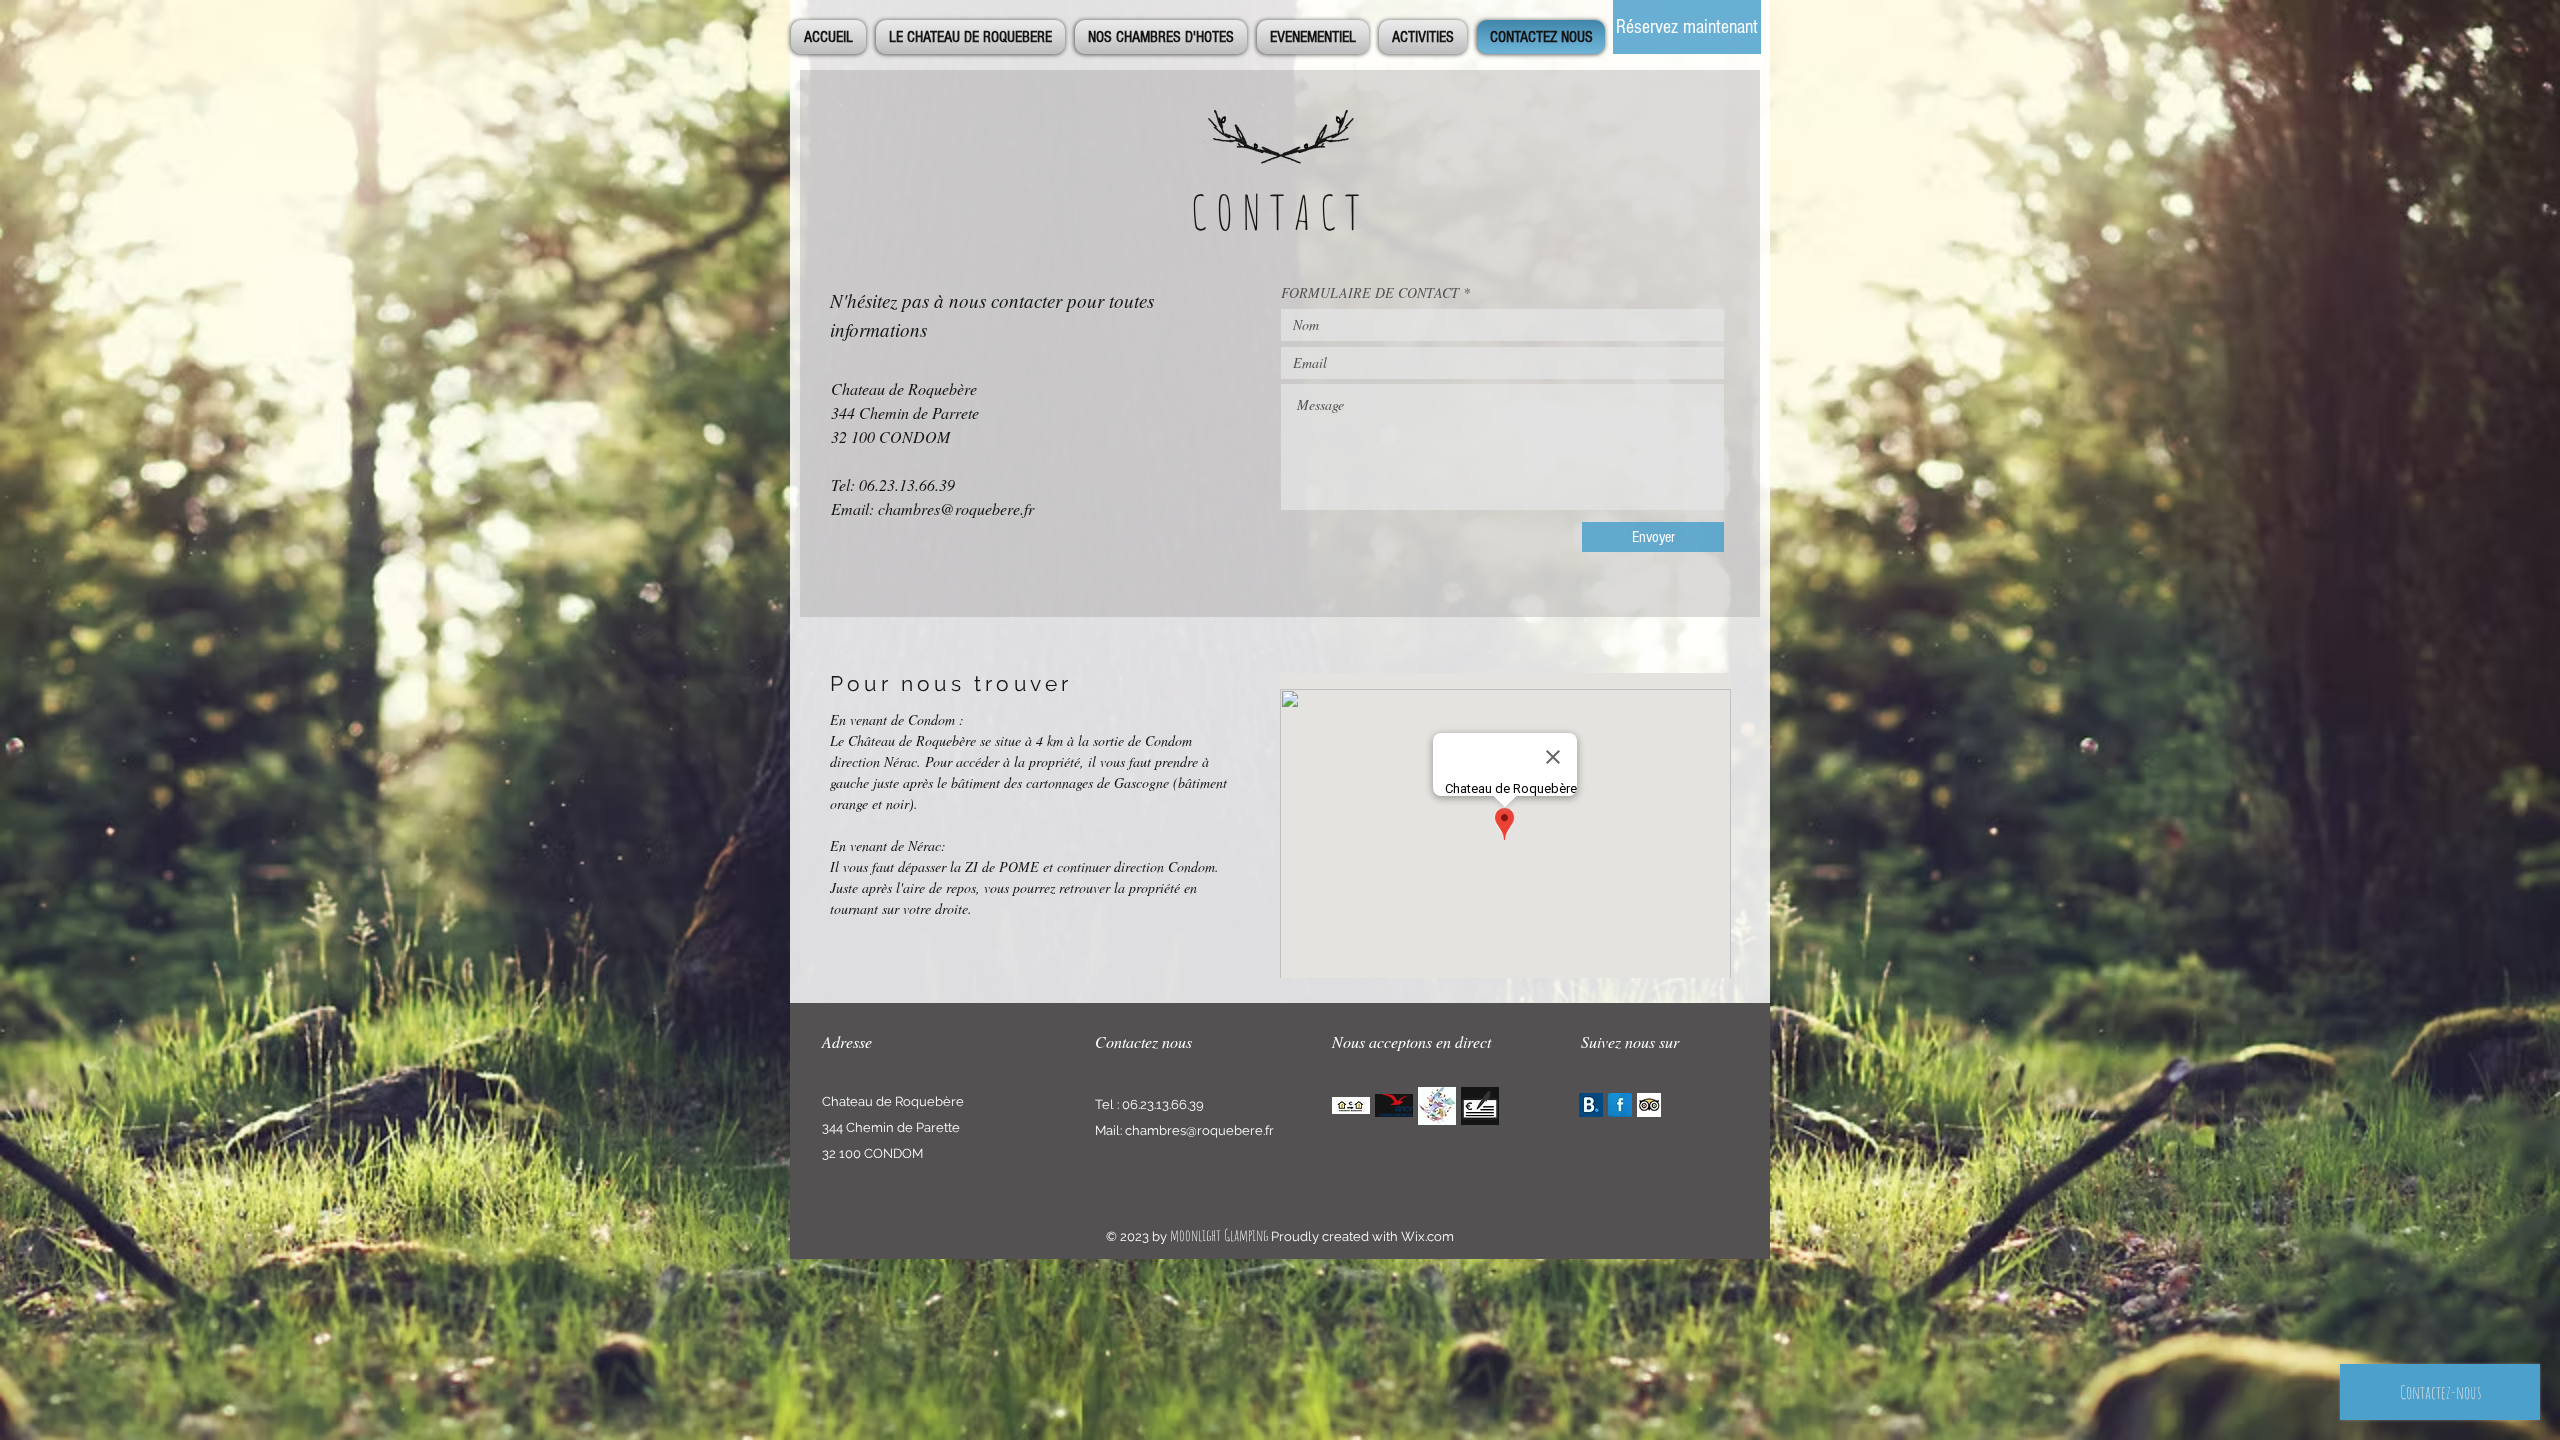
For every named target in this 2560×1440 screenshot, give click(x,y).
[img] (1351, 1105)
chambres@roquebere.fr (956, 508)
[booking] (1591, 1105)
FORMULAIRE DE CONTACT (1370, 293)
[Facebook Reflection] (1620, 1105)
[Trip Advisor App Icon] (1649, 1105)
